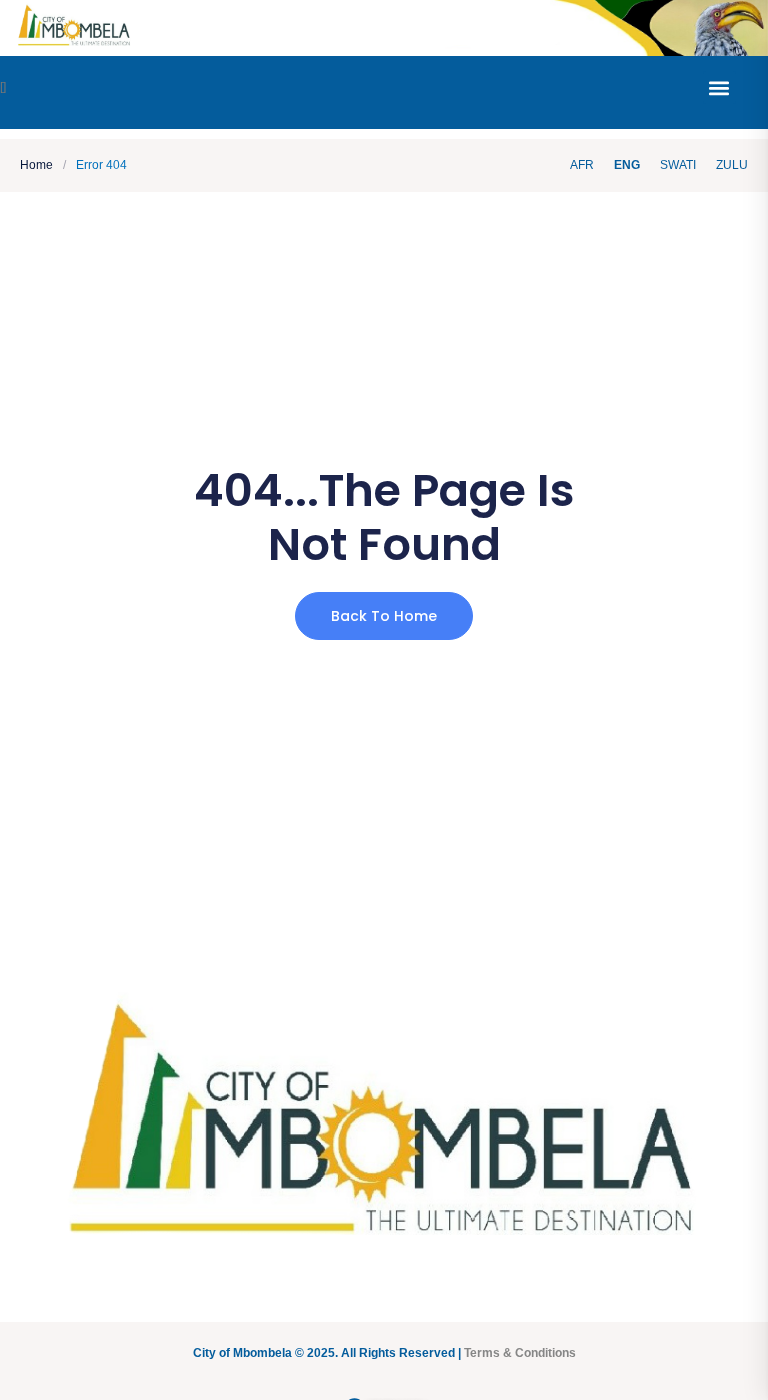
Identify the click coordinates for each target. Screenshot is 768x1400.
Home (36, 165)
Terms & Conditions (520, 1353)
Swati (678, 165)
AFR (582, 165)
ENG (627, 165)
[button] (719, 87)
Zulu (732, 165)
